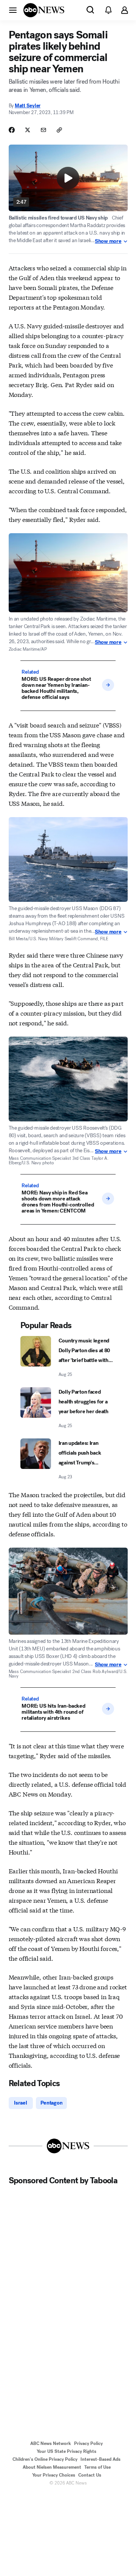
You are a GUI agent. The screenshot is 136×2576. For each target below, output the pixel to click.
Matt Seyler (28, 106)
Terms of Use (97, 2467)
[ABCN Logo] (44, 10)
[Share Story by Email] (43, 130)
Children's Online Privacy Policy (45, 2459)
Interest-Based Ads (100, 2459)
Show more (108, 241)
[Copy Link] (59, 130)
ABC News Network (51, 2443)
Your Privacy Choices (54, 2475)
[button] (13, 10)
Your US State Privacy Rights (66, 2451)
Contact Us (90, 2475)
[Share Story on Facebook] (12, 130)
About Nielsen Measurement (52, 2467)
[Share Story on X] (28, 130)
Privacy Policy (88, 2443)
